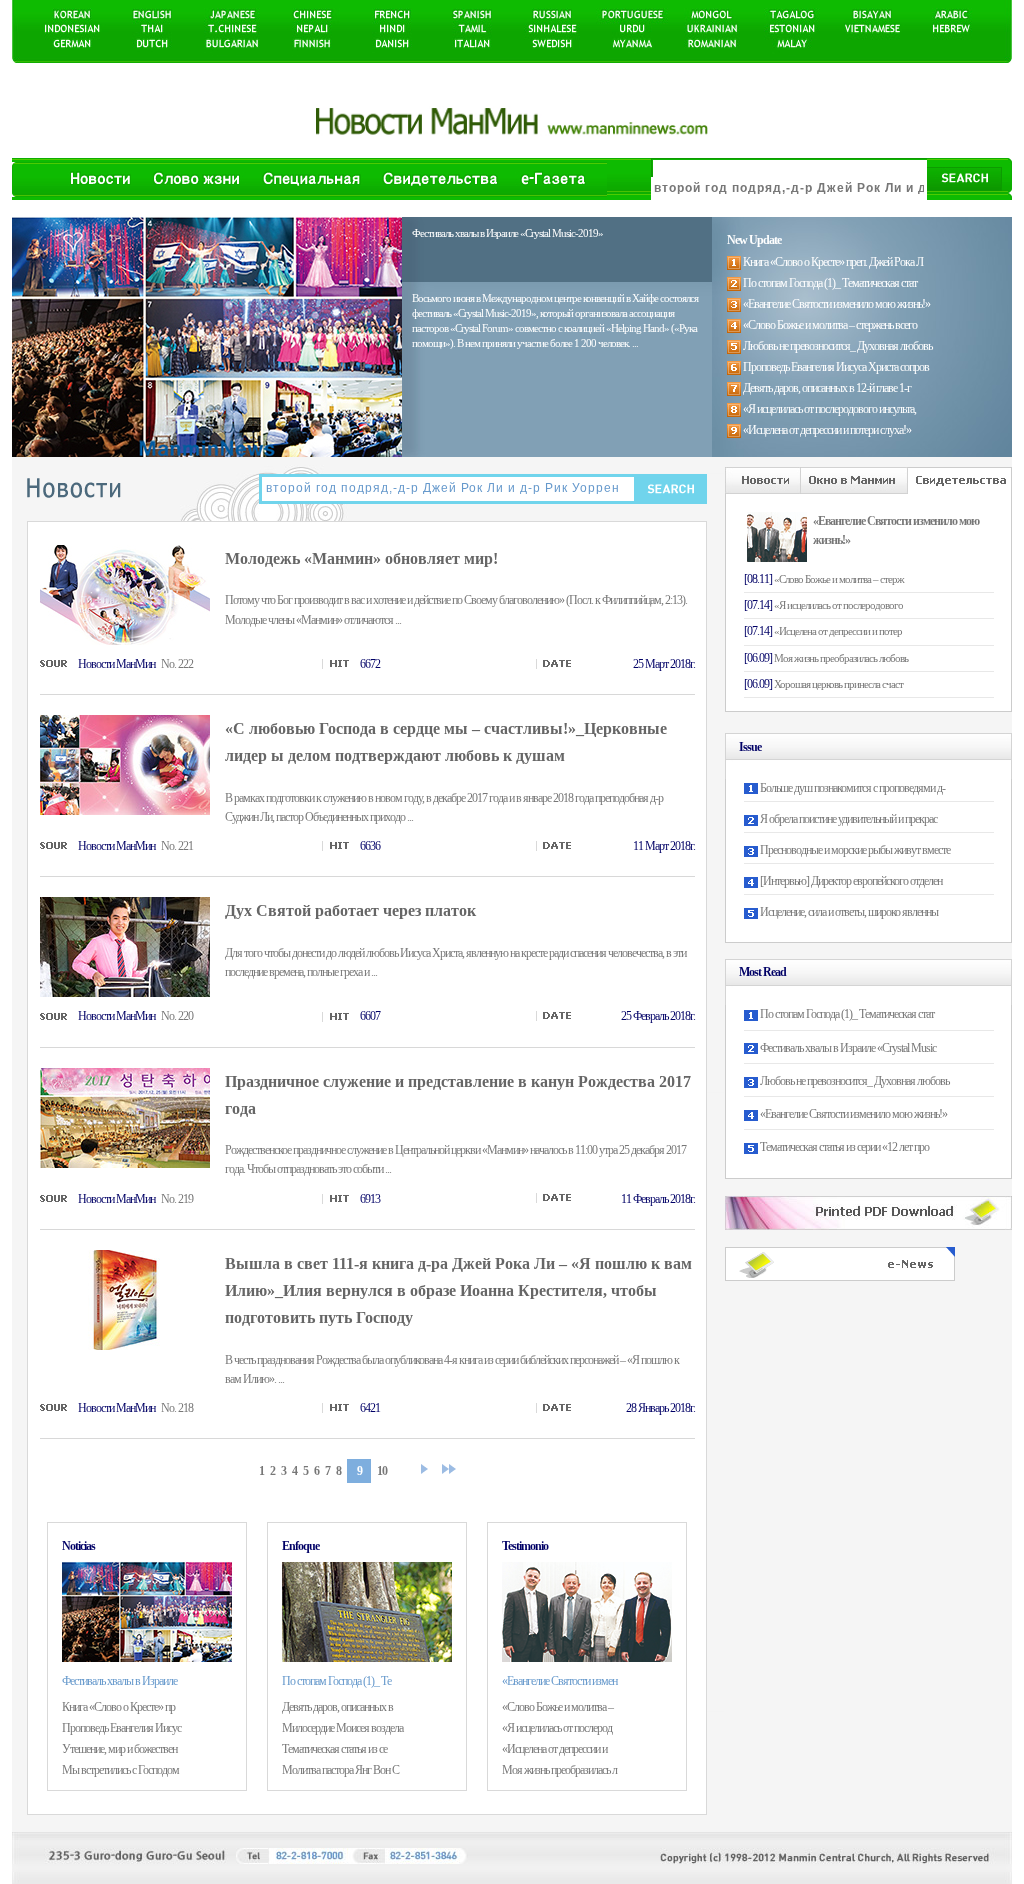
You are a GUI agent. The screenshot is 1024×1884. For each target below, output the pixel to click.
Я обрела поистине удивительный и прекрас (848, 819)
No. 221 (177, 846)
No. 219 (177, 1199)
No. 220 (177, 1016)
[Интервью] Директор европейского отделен (851, 881)
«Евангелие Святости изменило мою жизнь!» (853, 1114)
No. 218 (177, 1408)
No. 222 (177, 664)
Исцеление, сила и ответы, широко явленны (849, 912)
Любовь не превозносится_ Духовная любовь (854, 1081)
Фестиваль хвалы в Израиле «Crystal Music (848, 1048)
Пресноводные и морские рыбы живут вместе (855, 850)
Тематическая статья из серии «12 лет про (844, 1147)
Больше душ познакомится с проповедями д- (852, 788)
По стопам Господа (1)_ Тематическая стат (847, 1014)
